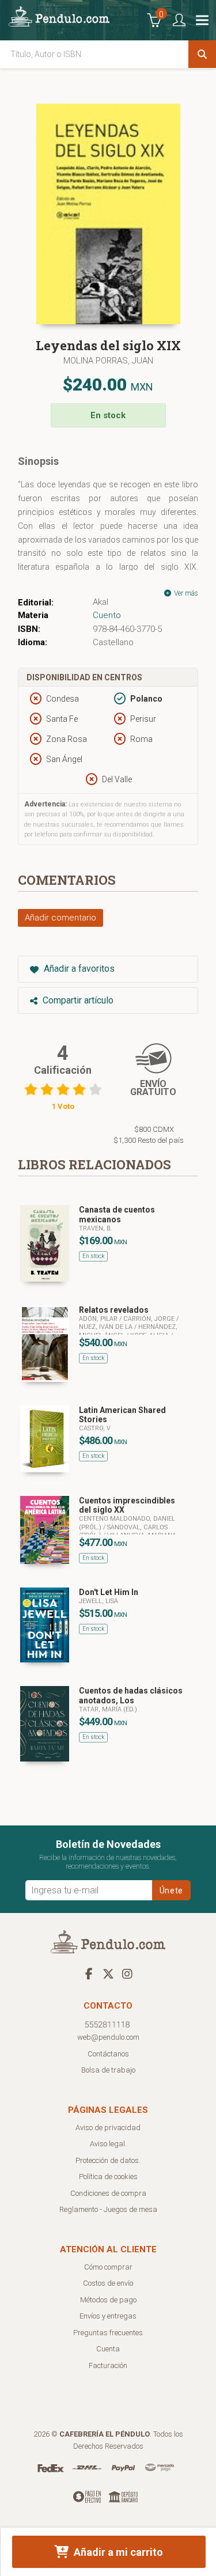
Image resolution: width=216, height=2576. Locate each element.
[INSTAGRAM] (127, 1973)
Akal (101, 602)
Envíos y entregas (108, 2316)
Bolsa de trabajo (108, 2070)
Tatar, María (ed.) (108, 1709)
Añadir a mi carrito (117, 2552)
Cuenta (108, 2349)
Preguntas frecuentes (108, 2333)
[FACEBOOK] (89, 1973)
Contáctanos (108, 2054)
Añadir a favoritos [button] (78, 969)
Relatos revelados (114, 1310)
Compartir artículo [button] (77, 1000)
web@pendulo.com (108, 2037)
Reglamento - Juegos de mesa (108, 2209)
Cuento (107, 615)
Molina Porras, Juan (108, 361)
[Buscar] (202, 54)
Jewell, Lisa (98, 1601)
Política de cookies (108, 2177)
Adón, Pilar (99, 1319)
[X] (108, 1973)
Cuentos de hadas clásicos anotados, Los (131, 1696)
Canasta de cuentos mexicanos (117, 1215)
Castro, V (95, 1428)
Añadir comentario (60, 918)
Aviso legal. (108, 2144)
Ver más (185, 593)
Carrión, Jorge (150, 1319)
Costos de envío (108, 2283)
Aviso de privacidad (108, 2128)
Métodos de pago (108, 2300)
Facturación (108, 2365)
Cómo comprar (108, 2267)
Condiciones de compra (108, 2193)
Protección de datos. (108, 2160)
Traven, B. (95, 1228)
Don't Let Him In (109, 1592)
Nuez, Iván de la (107, 1327)
